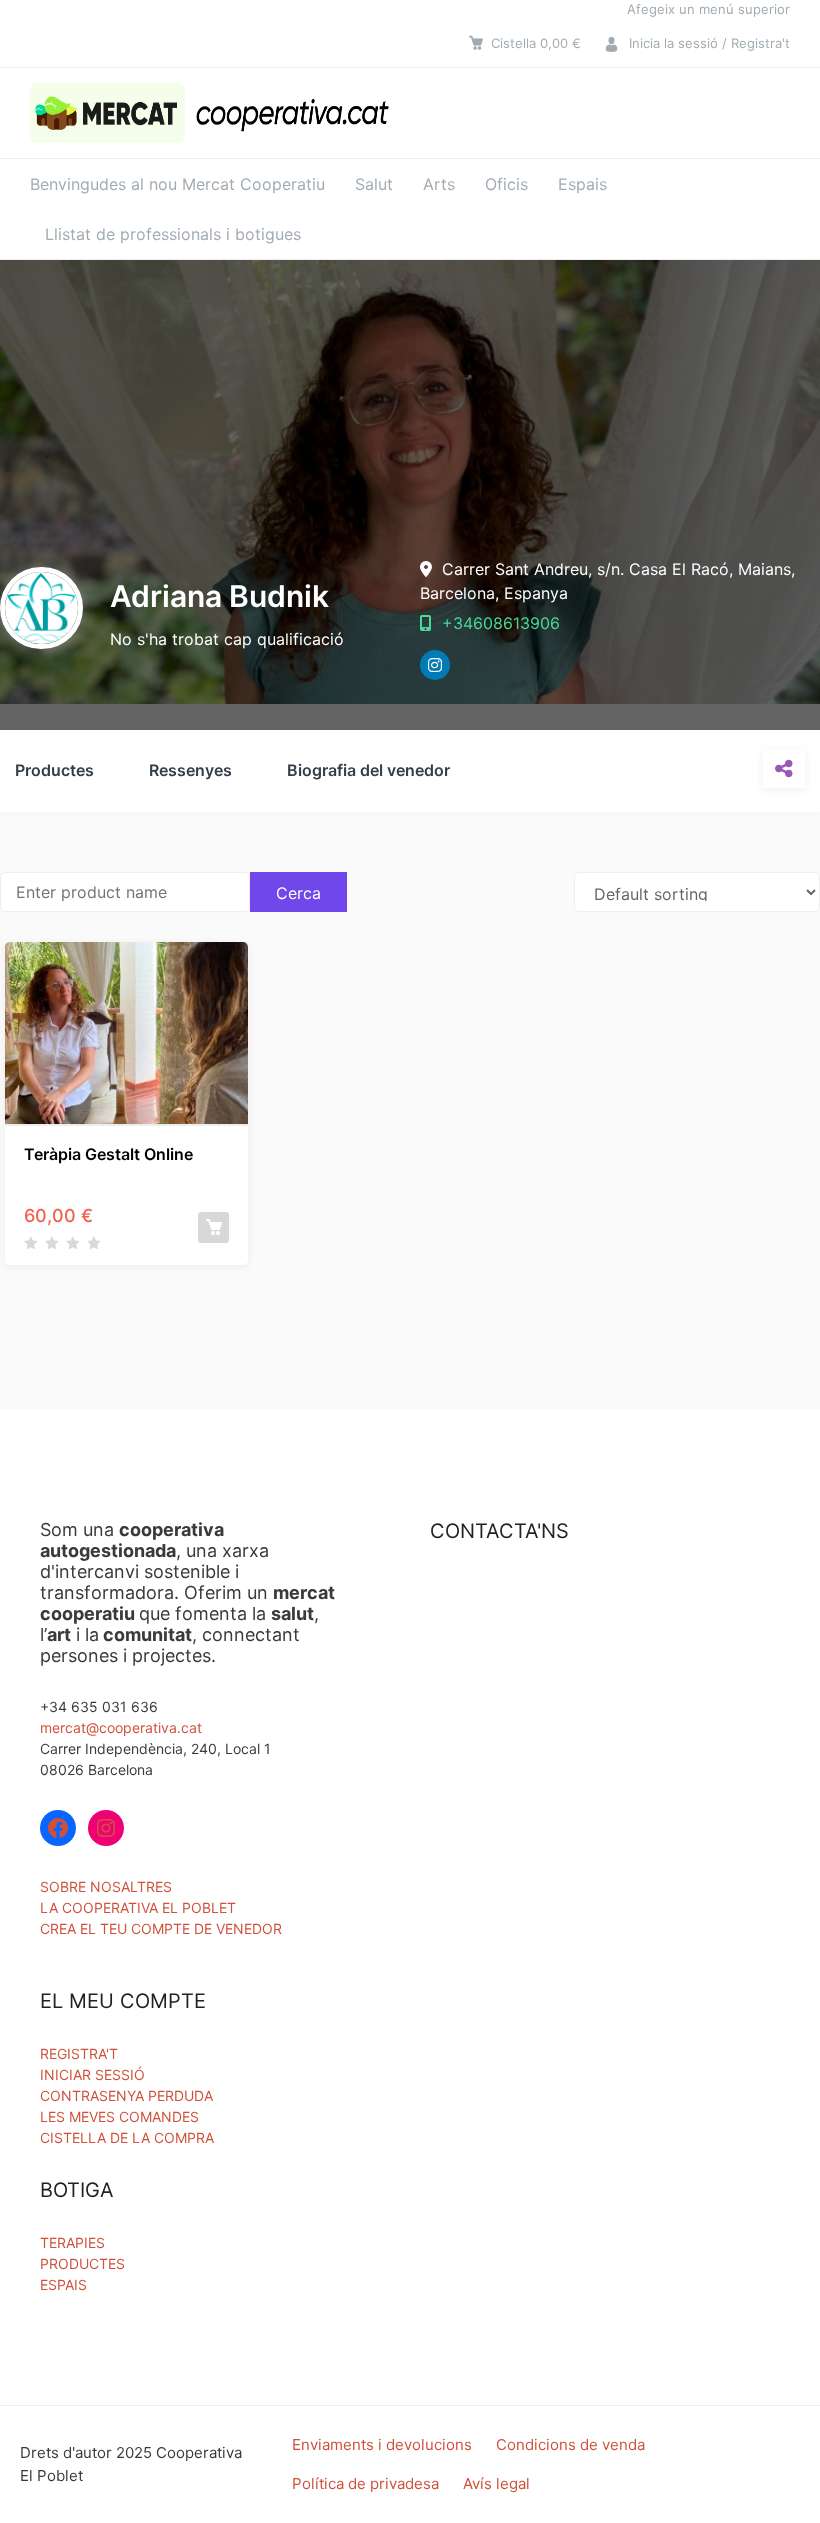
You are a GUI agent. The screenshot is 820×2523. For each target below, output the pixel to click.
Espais (582, 184)
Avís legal (496, 2483)
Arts (439, 184)
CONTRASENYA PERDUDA (126, 2095)
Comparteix (784, 769)
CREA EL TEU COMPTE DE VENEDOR (161, 1928)
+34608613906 (498, 623)
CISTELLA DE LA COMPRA (127, 2137)
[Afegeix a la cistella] (213, 1227)
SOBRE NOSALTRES (106, 1886)
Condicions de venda (570, 2444)
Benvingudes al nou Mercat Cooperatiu (177, 184)
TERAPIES (72, 2242)
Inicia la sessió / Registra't (709, 43)
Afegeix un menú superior (708, 9)
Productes (54, 770)
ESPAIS (63, 2284)
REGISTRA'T (79, 2053)
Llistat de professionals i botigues (173, 234)
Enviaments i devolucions (382, 2444)
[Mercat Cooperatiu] (214, 113)
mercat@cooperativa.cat (121, 1727)
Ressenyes (190, 770)
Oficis (506, 184)
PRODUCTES (82, 2263)
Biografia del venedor (368, 770)
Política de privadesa (365, 2483)
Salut (374, 184)
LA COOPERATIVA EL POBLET (138, 1907)
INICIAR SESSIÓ (92, 2074)
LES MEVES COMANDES (119, 2116)
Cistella (536, 43)
